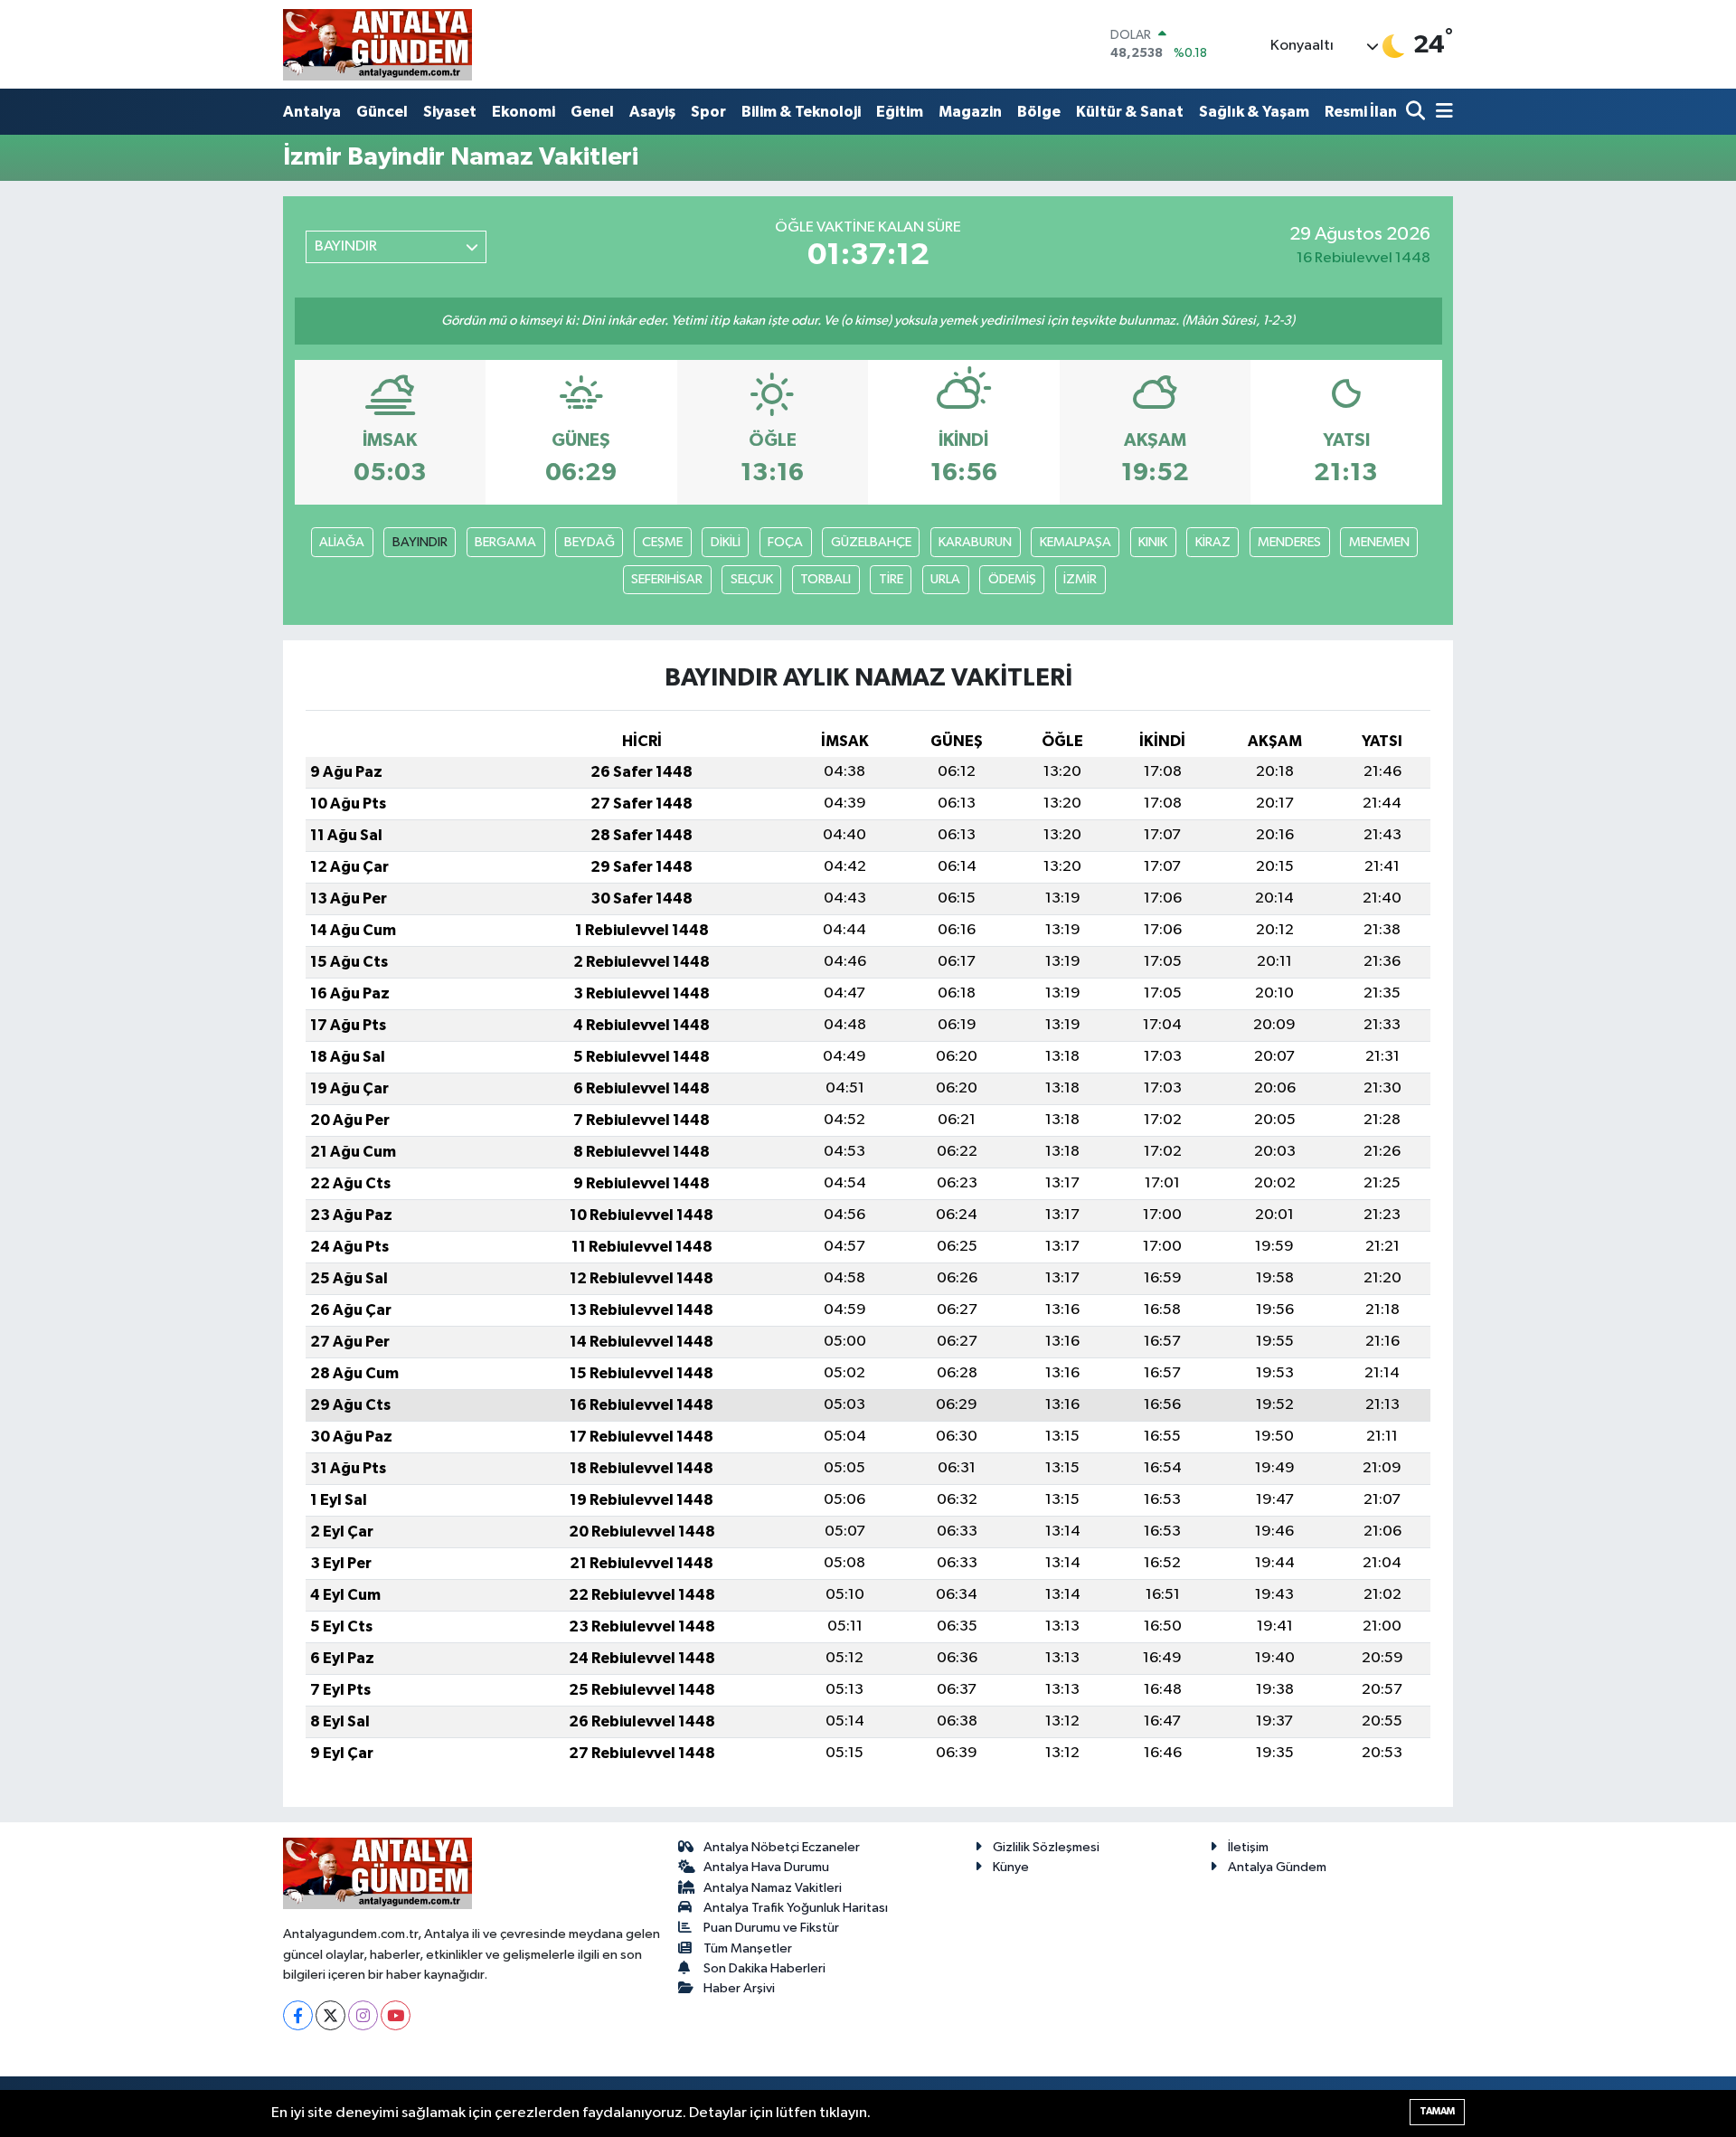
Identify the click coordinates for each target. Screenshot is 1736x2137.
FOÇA (785, 542)
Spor (708, 112)
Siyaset (450, 112)
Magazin (970, 112)
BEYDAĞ (590, 542)
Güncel (382, 112)
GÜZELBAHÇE (871, 542)
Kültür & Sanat (1130, 112)
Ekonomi (524, 112)
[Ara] (1417, 113)
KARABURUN (975, 542)
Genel (592, 112)
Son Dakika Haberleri (764, 1968)
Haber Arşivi (739, 1988)
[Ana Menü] (1441, 113)
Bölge (1039, 112)
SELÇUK (752, 579)
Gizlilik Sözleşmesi (1046, 1847)
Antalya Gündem (1277, 1867)
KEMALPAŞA (1076, 542)
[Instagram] (363, 2015)
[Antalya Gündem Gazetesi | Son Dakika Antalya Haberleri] (377, 44)
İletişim (1248, 1847)
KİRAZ (1213, 542)
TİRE (891, 579)
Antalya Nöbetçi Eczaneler (782, 1847)
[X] (330, 2015)
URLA (945, 579)
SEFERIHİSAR (667, 579)
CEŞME (662, 542)
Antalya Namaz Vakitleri (773, 1888)
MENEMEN (1379, 542)
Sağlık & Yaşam (1254, 112)
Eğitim (900, 112)
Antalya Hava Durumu (766, 1867)
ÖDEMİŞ (1012, 579)
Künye (1011, 1867)
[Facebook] (298, 2015)
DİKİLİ (726, 542)
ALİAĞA (342, 542)
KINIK (1153, 542)
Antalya (312, 112)
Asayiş (652, 112)
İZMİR (1080, 579)
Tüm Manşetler (748, 1948)
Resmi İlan (1361, 112)
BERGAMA (505, 542)
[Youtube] (396, 2015)
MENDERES (1289, 542)
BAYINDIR (420, 542)
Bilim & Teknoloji (801, 112)
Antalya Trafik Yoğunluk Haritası (796, 1908)
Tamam (1437, 2111)
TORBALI (826, 579)
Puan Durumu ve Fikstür (771, 1928)
